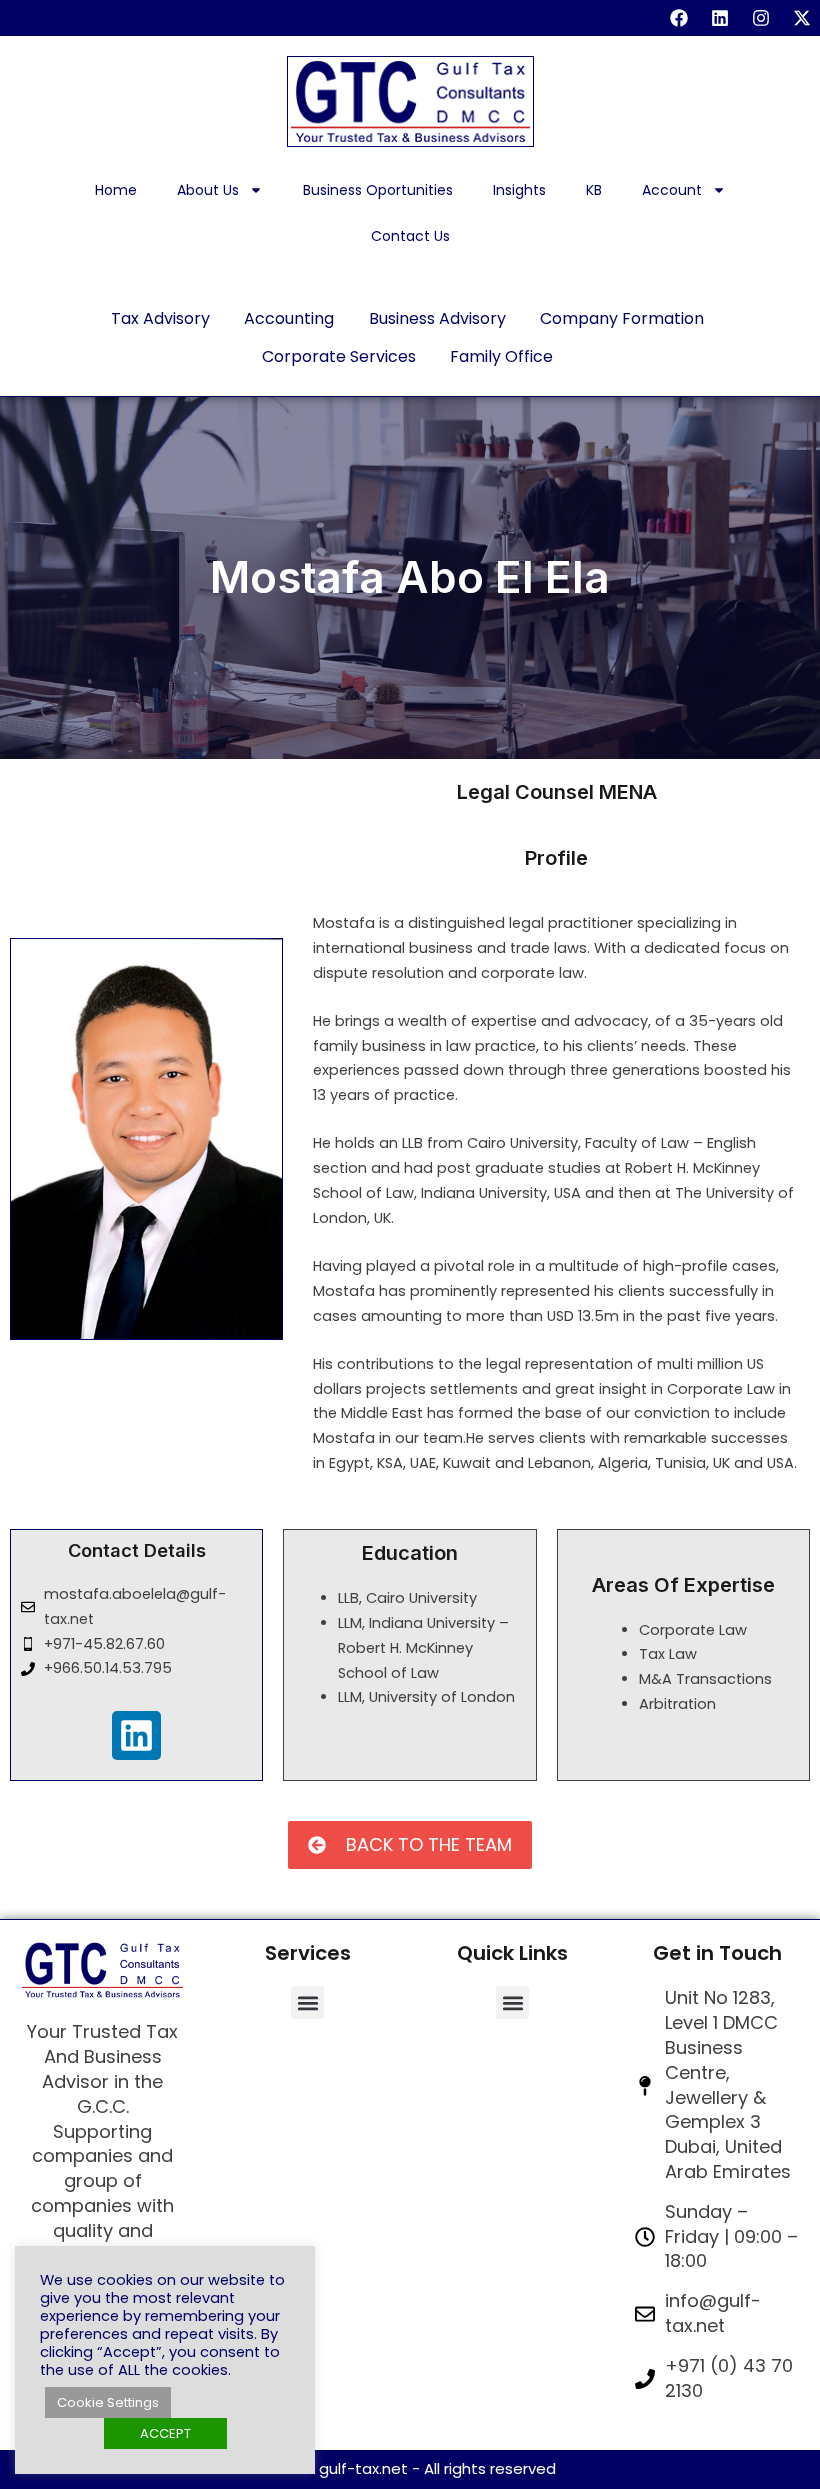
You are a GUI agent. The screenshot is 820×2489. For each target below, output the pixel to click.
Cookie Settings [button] (108, 2402)
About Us (208, 190)
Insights (519, 190)
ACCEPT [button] (165, 2433)
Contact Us (410, 236)
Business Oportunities (378, 190)
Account (672, 190)
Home (116, 190)
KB (594, 190)
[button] (307, 2002)
